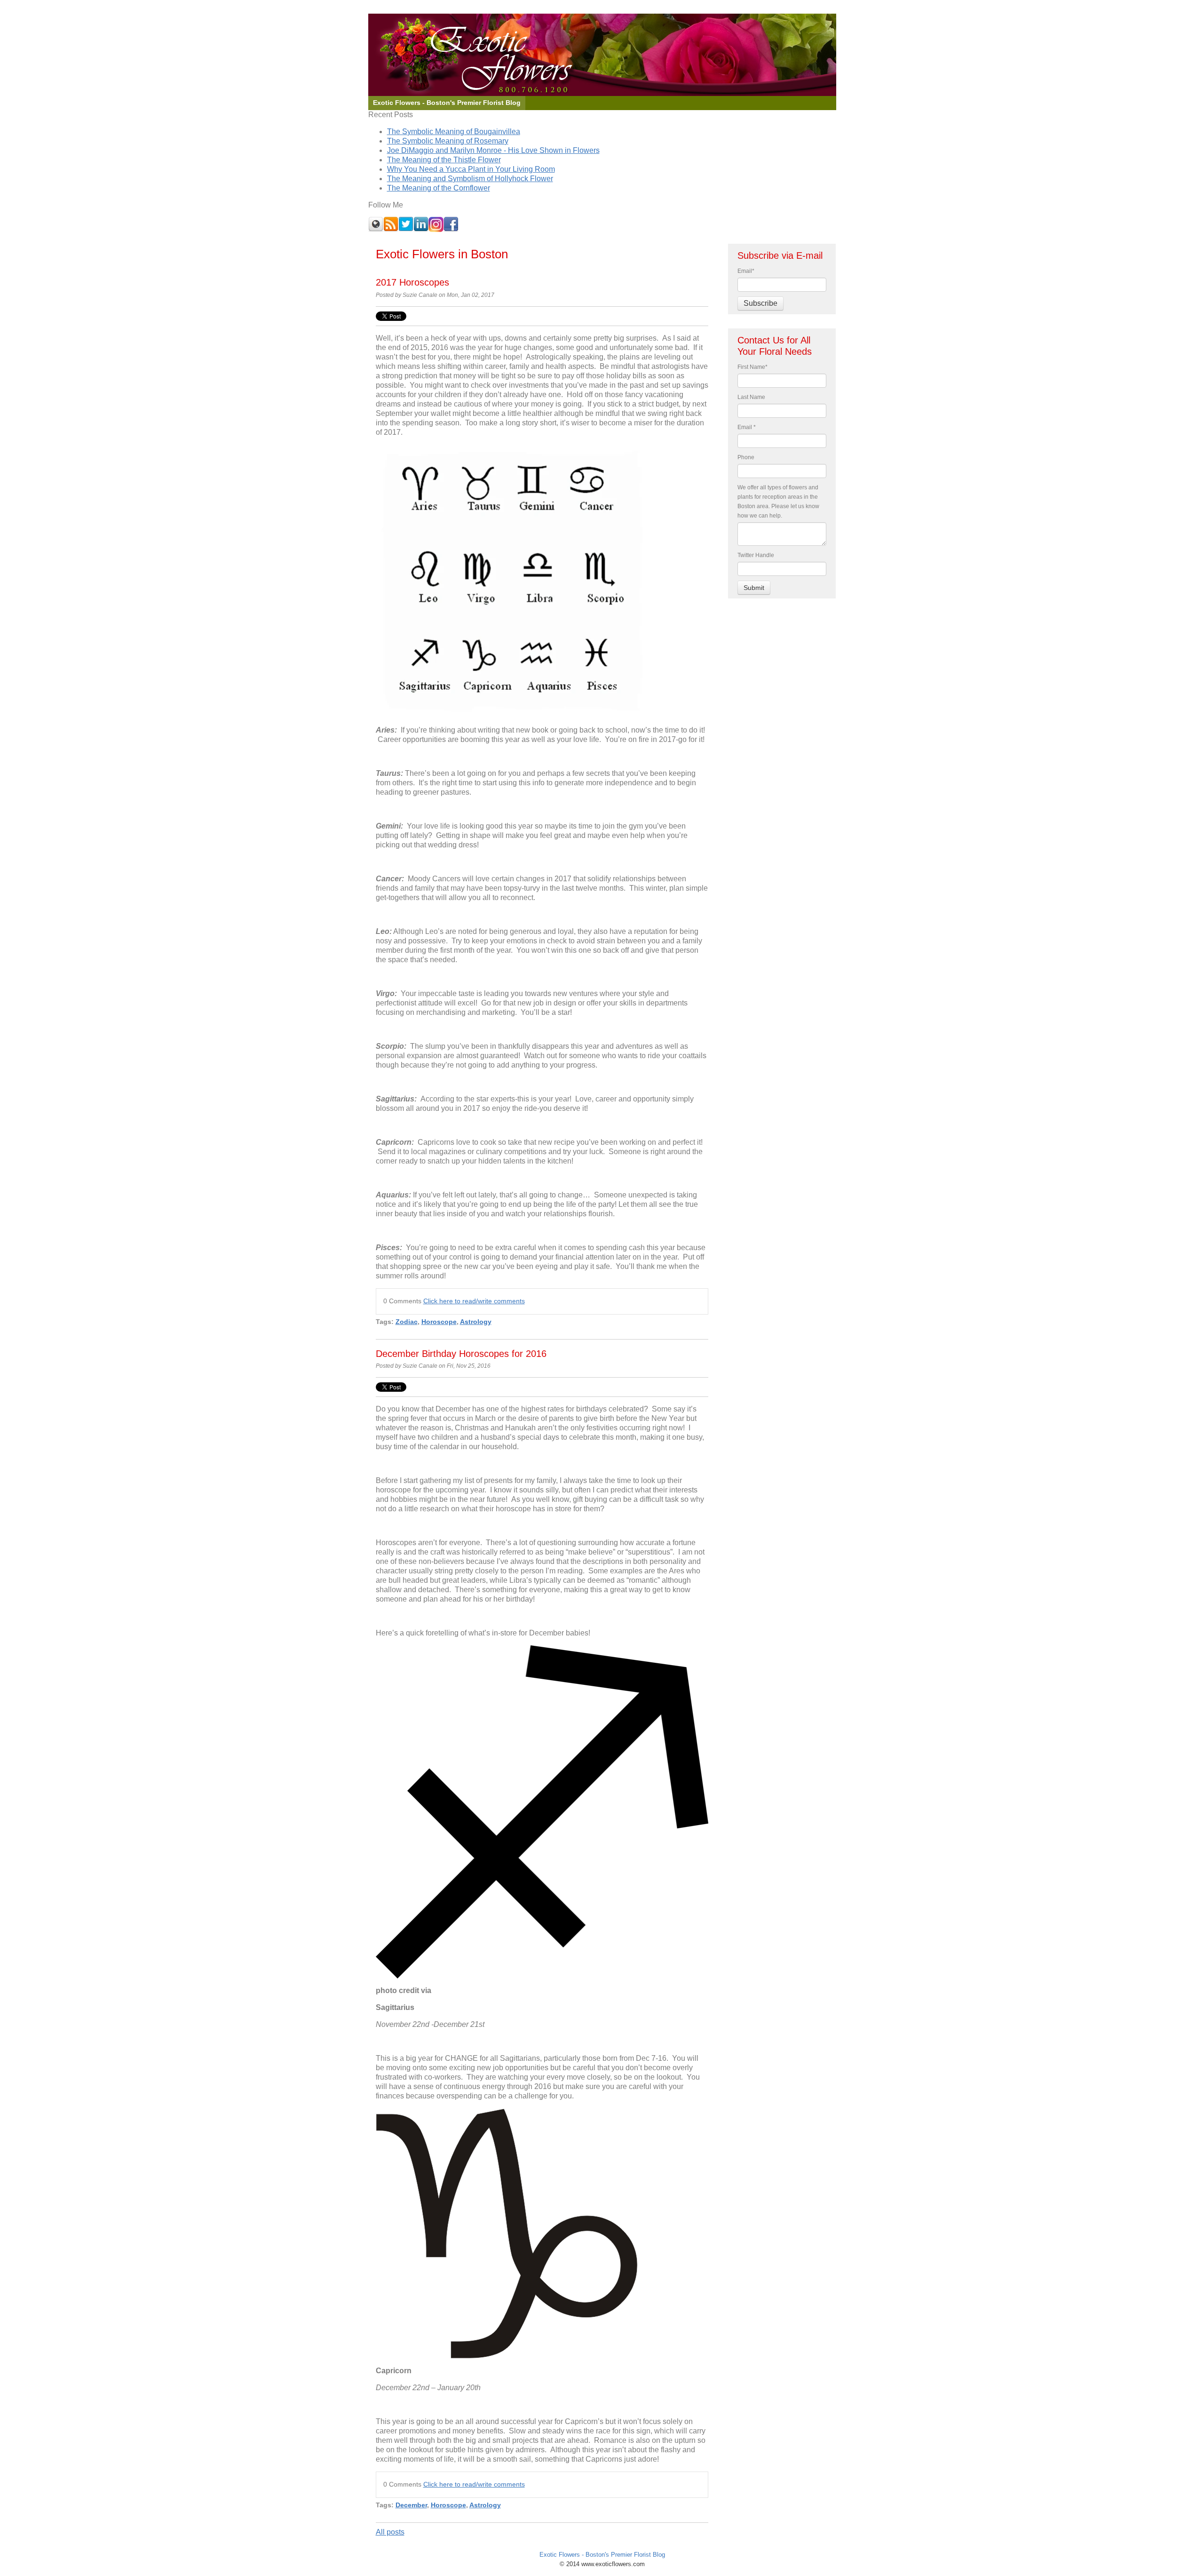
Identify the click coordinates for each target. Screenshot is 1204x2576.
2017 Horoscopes (412, 282)
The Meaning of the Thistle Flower (444, 160)
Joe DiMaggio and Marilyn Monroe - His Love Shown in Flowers (493, 150)
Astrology (476, 1322)
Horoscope (439, 1322)
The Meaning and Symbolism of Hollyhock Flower (470, 179)
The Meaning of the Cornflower (439, 188)
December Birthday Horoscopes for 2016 (461, 1354)
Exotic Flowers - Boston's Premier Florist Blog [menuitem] (447, 103)
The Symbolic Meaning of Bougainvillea (454, 132)
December (411, 2505)
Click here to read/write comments (474, 1301)
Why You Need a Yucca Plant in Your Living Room (471, 169)
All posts (390, 2532)
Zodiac (407, 1322)
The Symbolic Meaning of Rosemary (448, 141)
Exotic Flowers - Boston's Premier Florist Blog (602, 2555)
